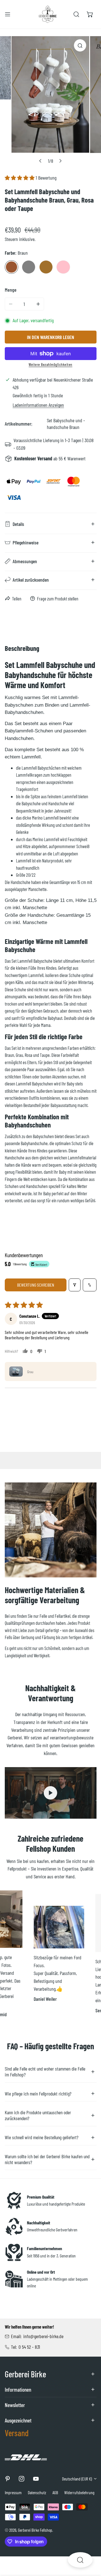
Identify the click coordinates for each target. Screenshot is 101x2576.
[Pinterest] (7, 2479)
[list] (50, 101)
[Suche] (76, 14)
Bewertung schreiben (36, 1285)
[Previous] (40, 161)
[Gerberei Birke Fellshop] (48, 14)
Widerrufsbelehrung (79, 2493)
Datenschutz (37, 2493)
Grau (29, 267)
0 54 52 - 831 (29, 2347)
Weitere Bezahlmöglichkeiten (50, 364)
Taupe (46, 267)
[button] (90, 14)
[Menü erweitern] (8, 14)
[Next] (60, 161)
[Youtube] (36, 2479)
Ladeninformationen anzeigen (38, 405)
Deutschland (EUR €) (77, 2479)
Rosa (63, 267)
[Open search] (80, 2560)
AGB (55, 2493)
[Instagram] (22, 2479)
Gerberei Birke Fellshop (35, 2530)
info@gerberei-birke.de (43, 2336)
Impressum (13, 2493)
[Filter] (75, 1285)
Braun (12, 267)
